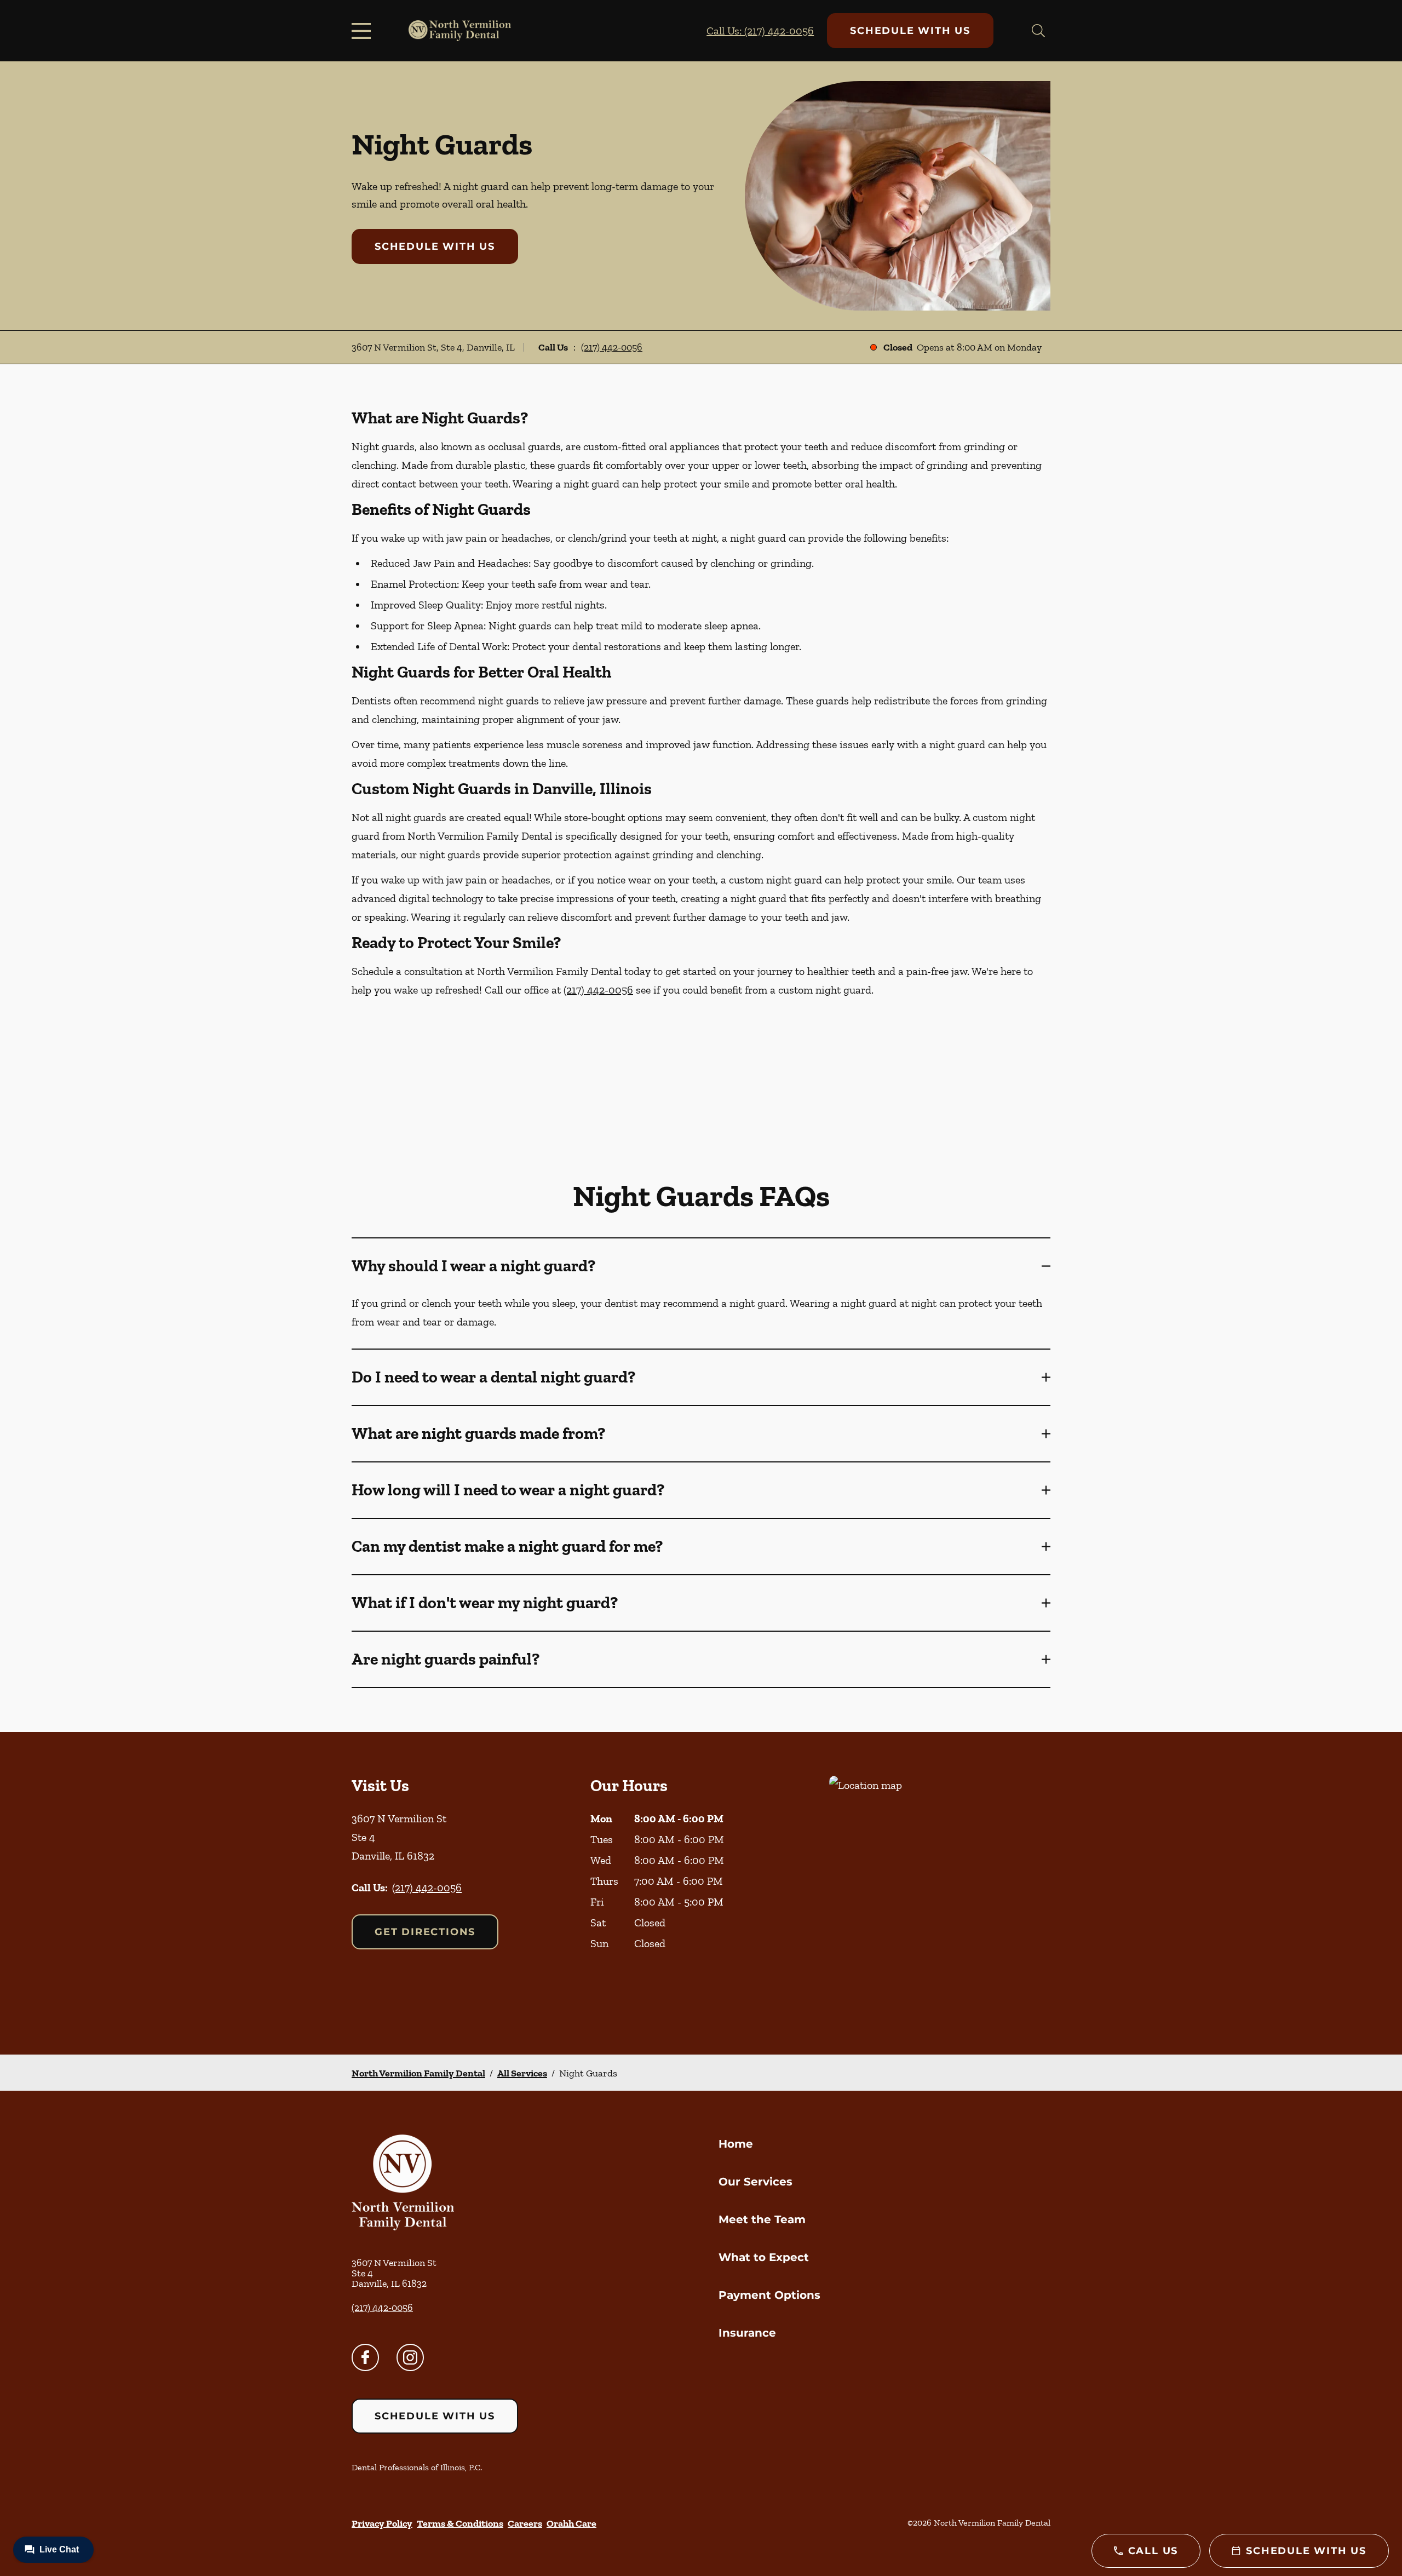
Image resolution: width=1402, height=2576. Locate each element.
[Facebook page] (365, 2357)
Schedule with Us (910, 31)
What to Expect (764, 2257)
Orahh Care (571, 2523)
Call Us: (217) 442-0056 (760, 31)
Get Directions (425, 1932)
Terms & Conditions (460, 2523)
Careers (525, 2523)
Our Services (755, 2182)
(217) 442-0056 (612, 347)
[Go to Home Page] (460, 31)
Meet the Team (762, 2219)
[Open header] (364, 31)
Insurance (747, 2333)
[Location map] (940, 1893)
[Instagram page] (410, 2357)
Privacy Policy (382, 2523)
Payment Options (769, 2295)
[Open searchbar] (1038, 31)
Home (736, 2144)
